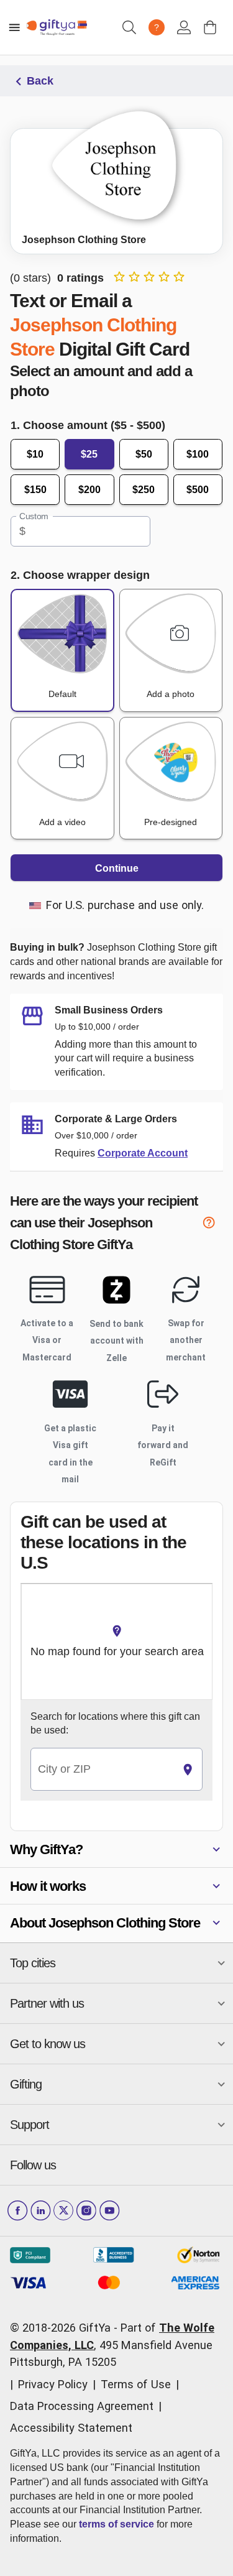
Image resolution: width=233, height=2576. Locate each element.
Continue (117, 868)
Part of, (112, 2345)
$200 (89, 490)
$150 (35, 490)
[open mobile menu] (14, 27)
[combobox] (102, 1769)
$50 (144, 454)
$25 (89, 454)
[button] (116, 1849)
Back (40, 81)
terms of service (116, 2524)
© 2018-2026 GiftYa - (64, 2328)
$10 (35, 454)
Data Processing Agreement (82, 2406)
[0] (210, 27)
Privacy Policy (53, 2384)
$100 (198, 454)
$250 (144, 490)
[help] (212, 1225)
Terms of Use (136, 2384)
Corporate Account (143, 1153)
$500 (198, 490)
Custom (34, 517)
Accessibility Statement (71, 2428)
